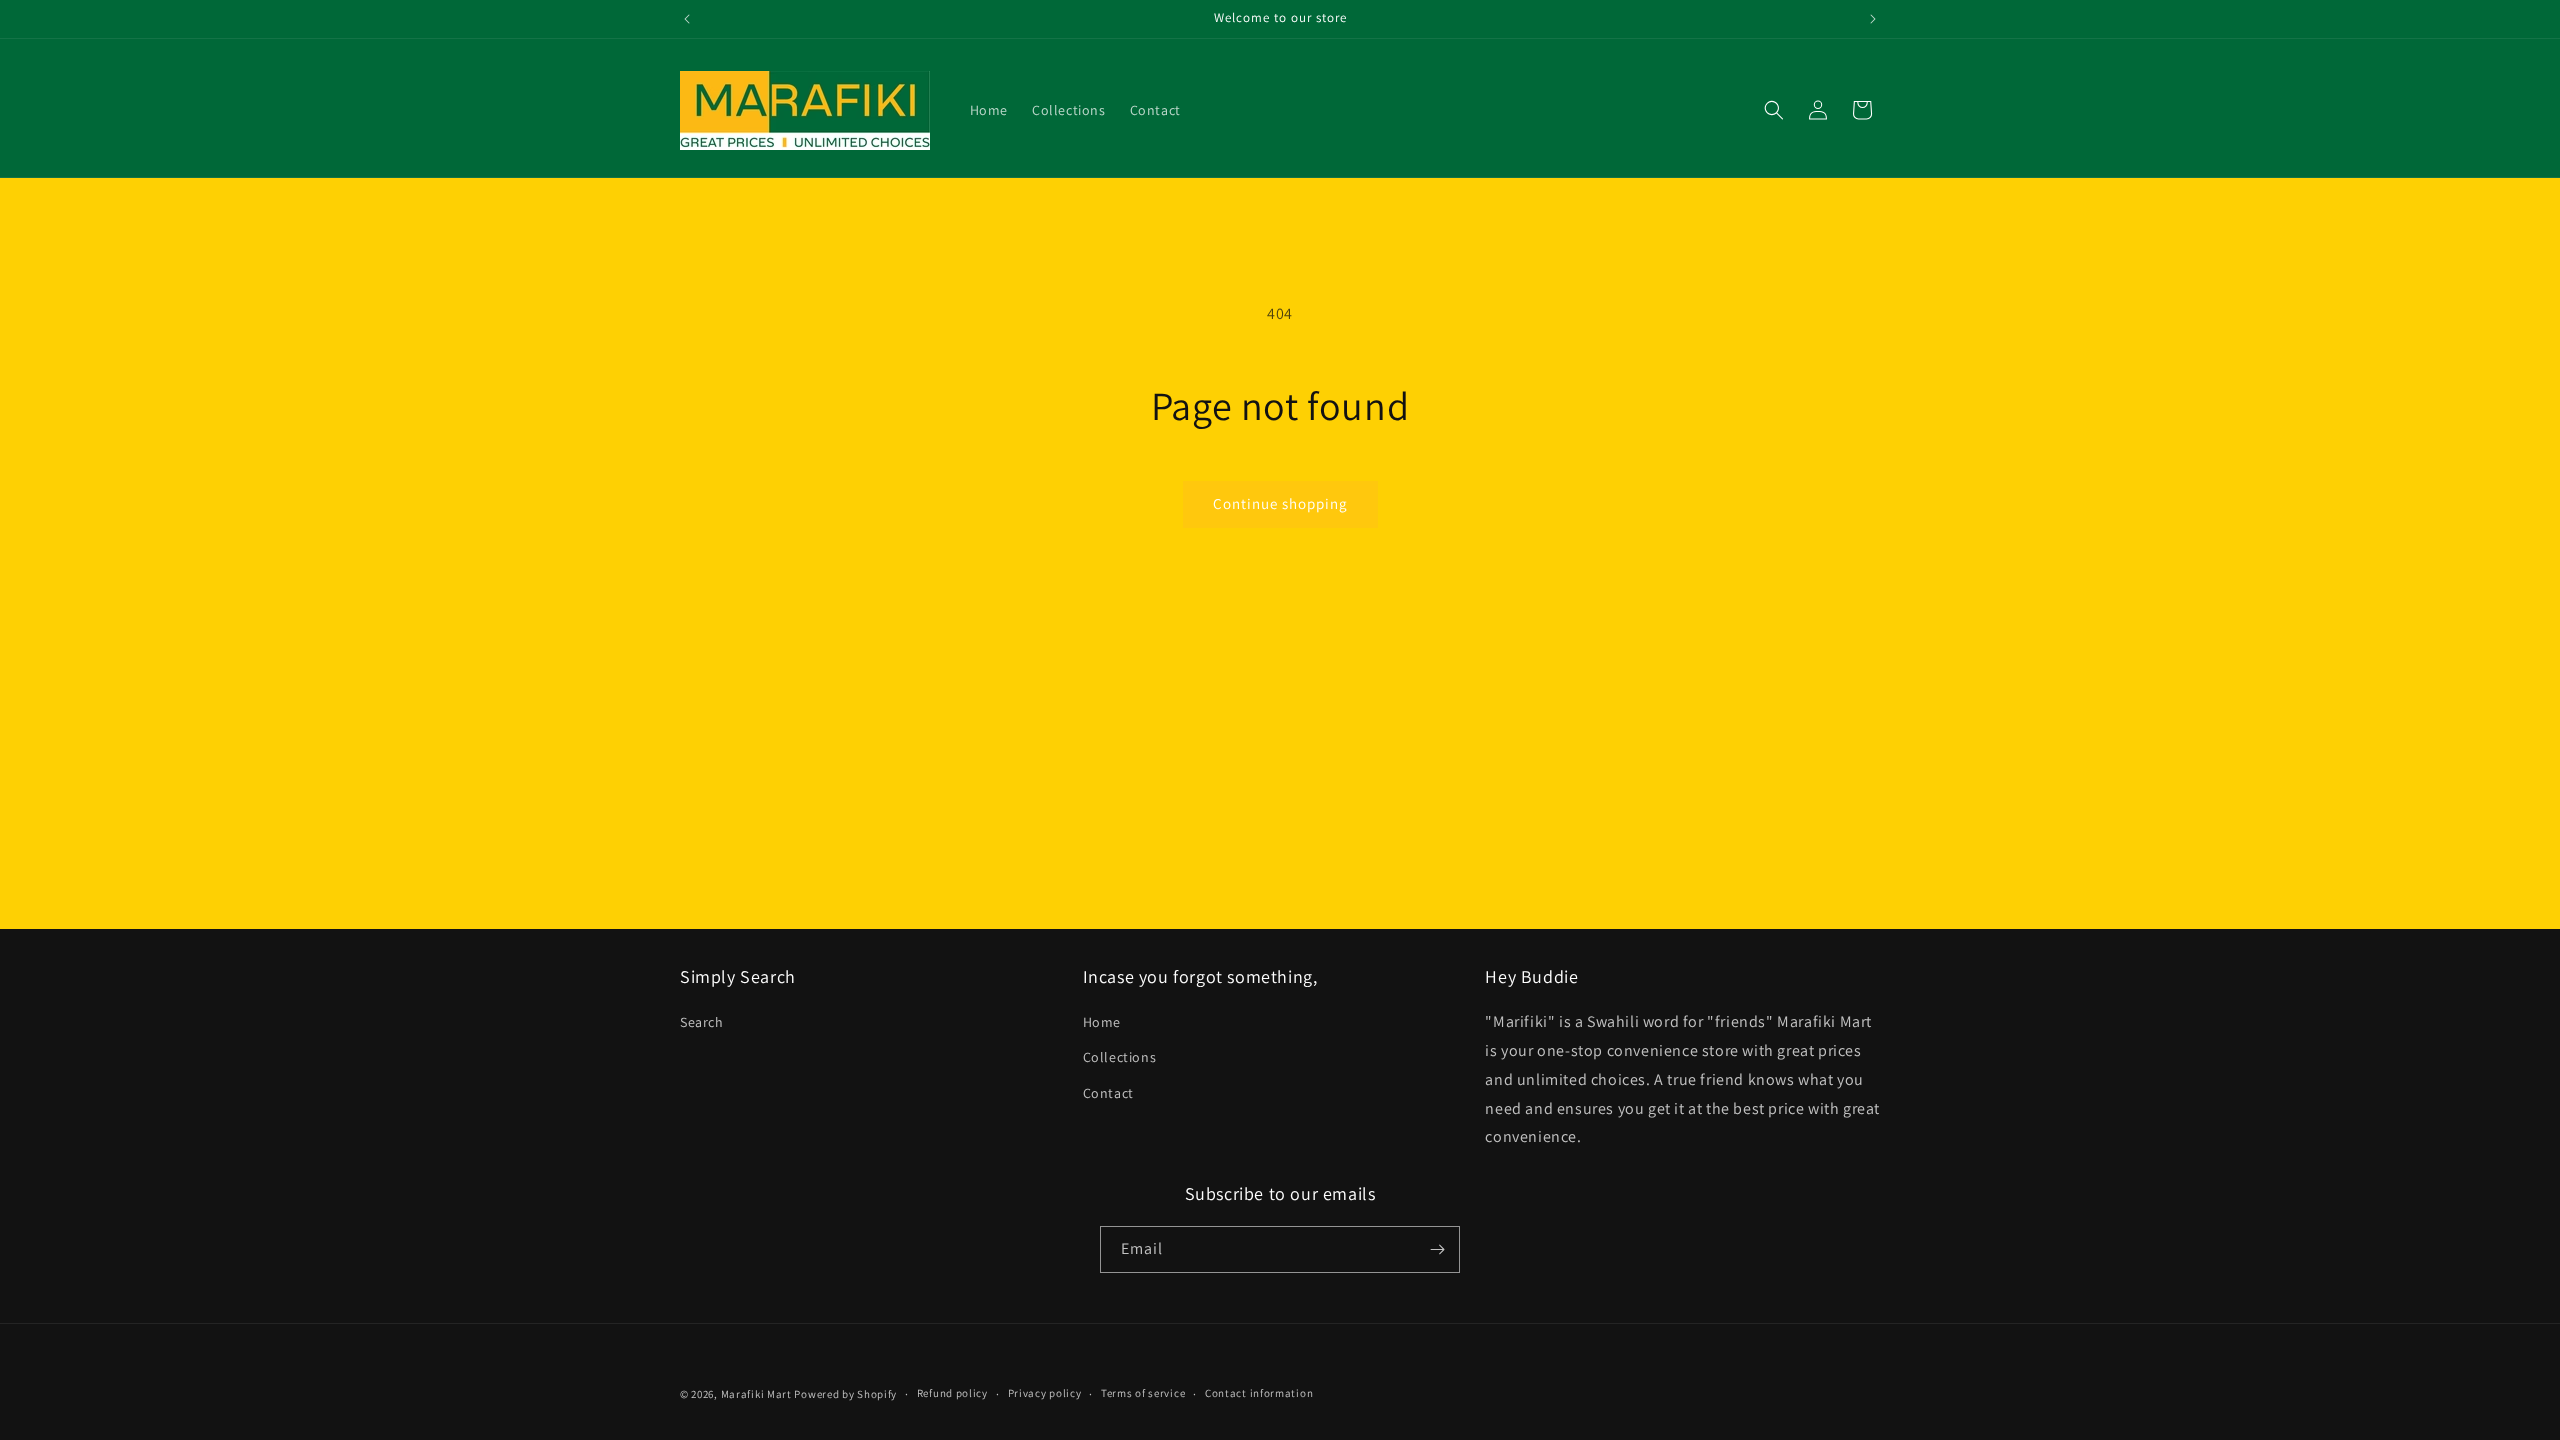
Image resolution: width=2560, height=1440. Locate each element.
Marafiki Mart (756, 1394)
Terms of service (1143, 1393)
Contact (1108, 1093)
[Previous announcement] (687, 19)
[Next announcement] (1873, 19)
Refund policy (952, 1393)
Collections (1120, 1057)
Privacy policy (1045, 1393)
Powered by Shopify (845, 1394)
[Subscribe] (1437, 1249)
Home (1102, 1022)
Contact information (1259, 1393)
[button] (1774, 110)
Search (702, 1022)
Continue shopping (1280, 503)
